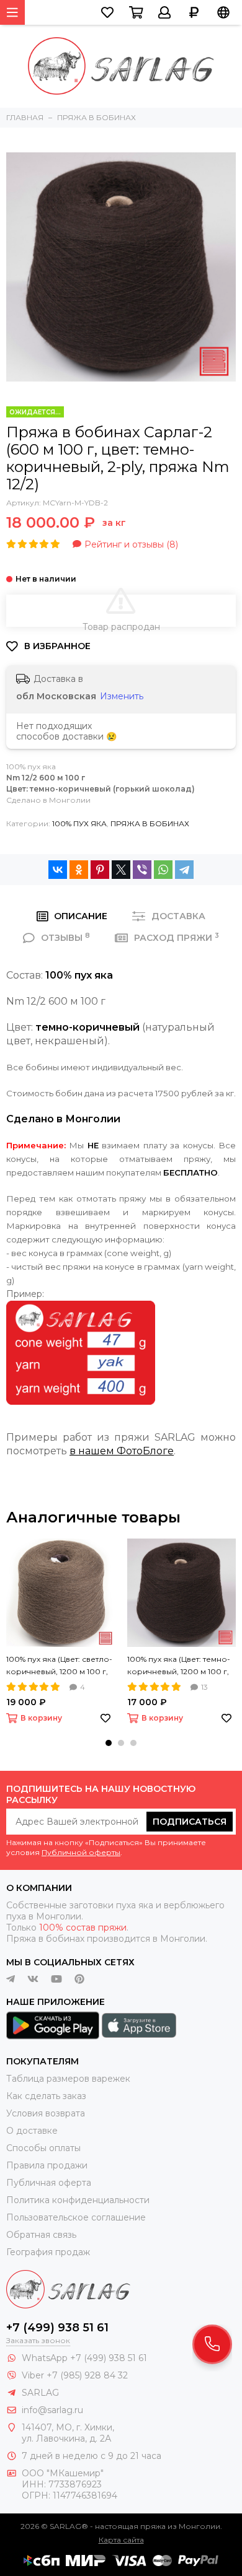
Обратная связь (41, 2235)
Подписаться (190, 1822)
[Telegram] (184, 870)
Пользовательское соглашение (76, 2217)
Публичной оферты (81, 1852)
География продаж (48, 2252)
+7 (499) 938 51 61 (57, 2328)
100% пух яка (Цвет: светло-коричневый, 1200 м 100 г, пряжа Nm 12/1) (59, 1666)
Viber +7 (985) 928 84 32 (75, 2375)
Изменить (122, 696)
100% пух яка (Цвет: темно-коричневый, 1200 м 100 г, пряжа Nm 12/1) (179, 1666)
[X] (121, 870)
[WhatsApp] (163, 870)
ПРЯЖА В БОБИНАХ (150, 823)
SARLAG (40, 2393)
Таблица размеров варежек (68, 2079)
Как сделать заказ (46, 2096)
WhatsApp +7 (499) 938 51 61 (84, 2358)
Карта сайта (121, 2540)
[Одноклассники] (79, 870)
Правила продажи (47, 2165)
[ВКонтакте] (58, 870)
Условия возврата (46, 2113)
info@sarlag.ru (52, 2410)
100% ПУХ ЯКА (79, 823)
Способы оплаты (43, 2148)
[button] (109, 1743)
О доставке (32, 2131)
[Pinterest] (100, 870)
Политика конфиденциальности (78, 2200)
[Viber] (142, 870)
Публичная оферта (49, 2183)
